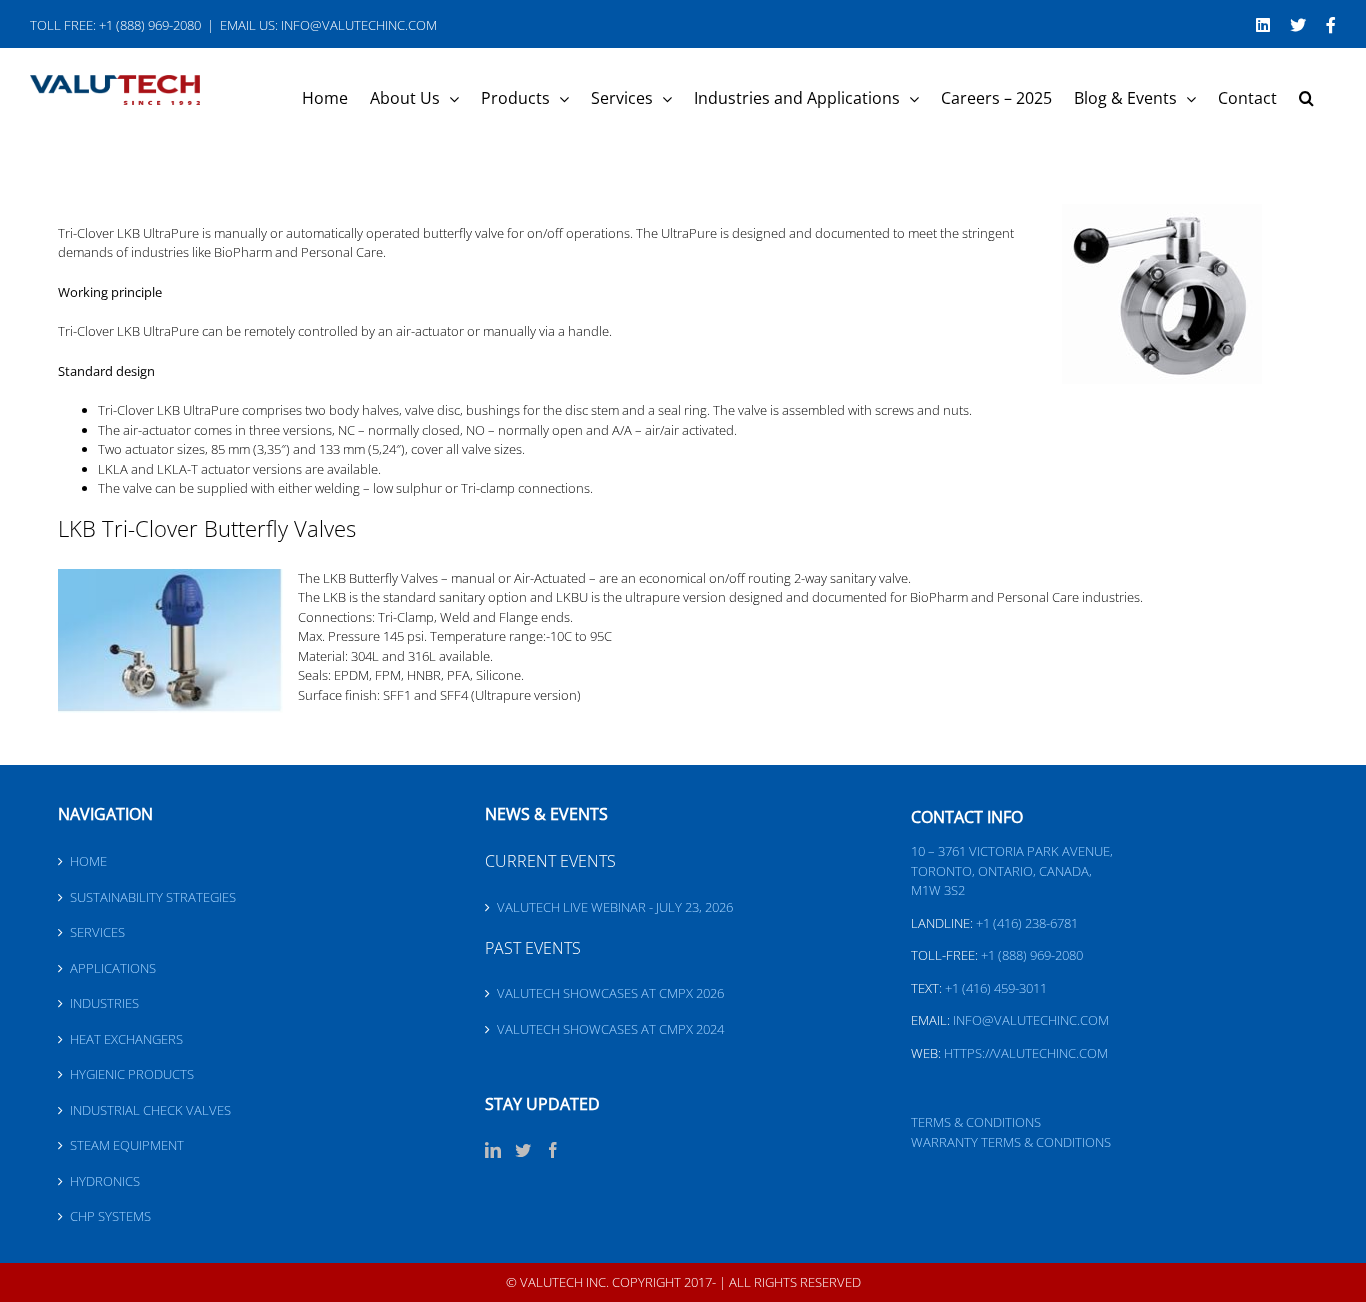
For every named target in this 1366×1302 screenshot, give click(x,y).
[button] (1306, 98)
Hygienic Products (132, 1074)
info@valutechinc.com (1031, 1020)
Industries (104, 1003)
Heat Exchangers (126, 1039)
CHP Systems (110, 1216)
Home (88, 861)
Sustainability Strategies (153, 897)
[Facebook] (553, 1150)
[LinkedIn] (493, 1150)
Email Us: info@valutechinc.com (328, 25)
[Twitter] (523, 1150)
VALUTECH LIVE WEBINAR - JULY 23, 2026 (615, 907)
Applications (113, 968)
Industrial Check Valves (150, 1110)
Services (97, 932)
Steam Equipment (127, 1145)
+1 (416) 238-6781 (1027, 923)
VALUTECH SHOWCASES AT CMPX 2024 (610, 1029)
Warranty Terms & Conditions (1011, 1142)
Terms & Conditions (976, 1122)
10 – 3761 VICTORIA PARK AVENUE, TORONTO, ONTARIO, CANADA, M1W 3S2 (1012, 870)
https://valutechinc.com (1026, 1053)
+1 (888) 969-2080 (1032, 955)
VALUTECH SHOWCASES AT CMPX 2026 (610, 993)
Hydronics (105, 1181)
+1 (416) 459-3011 (996, 988)
